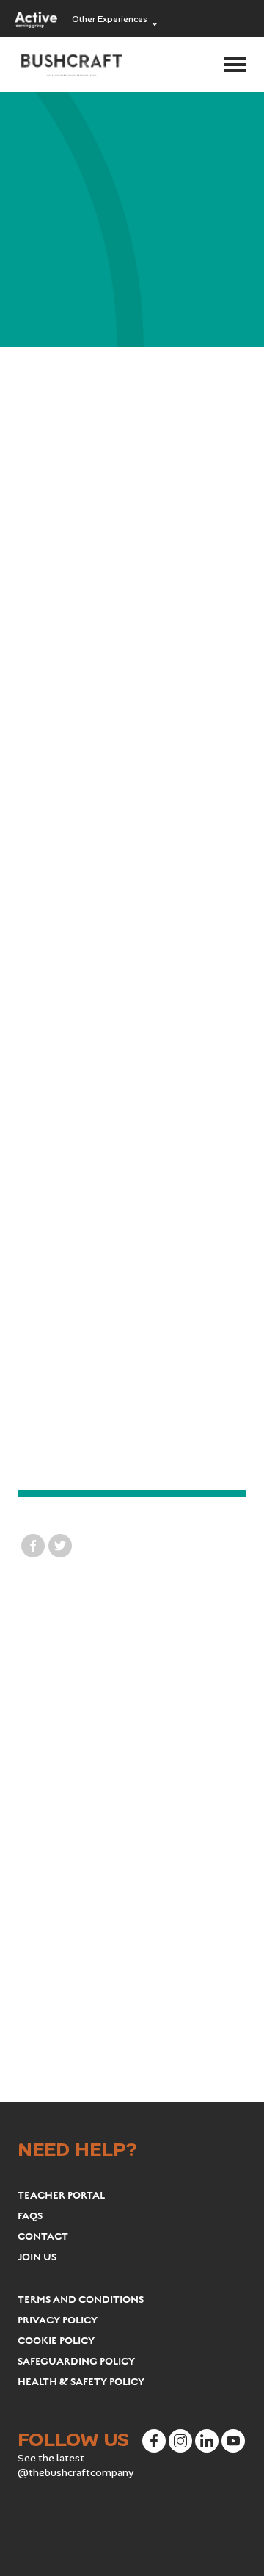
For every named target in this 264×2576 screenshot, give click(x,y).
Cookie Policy (56, 2341)
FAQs (30, 2216)
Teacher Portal (61, 2196)
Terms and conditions (81, 2300)
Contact (43, 2237)
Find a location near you (133, 1446)
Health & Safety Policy (81, 2382)
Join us (37, 2257)
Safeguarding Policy (76, 2362)
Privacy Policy (58, 2320)
